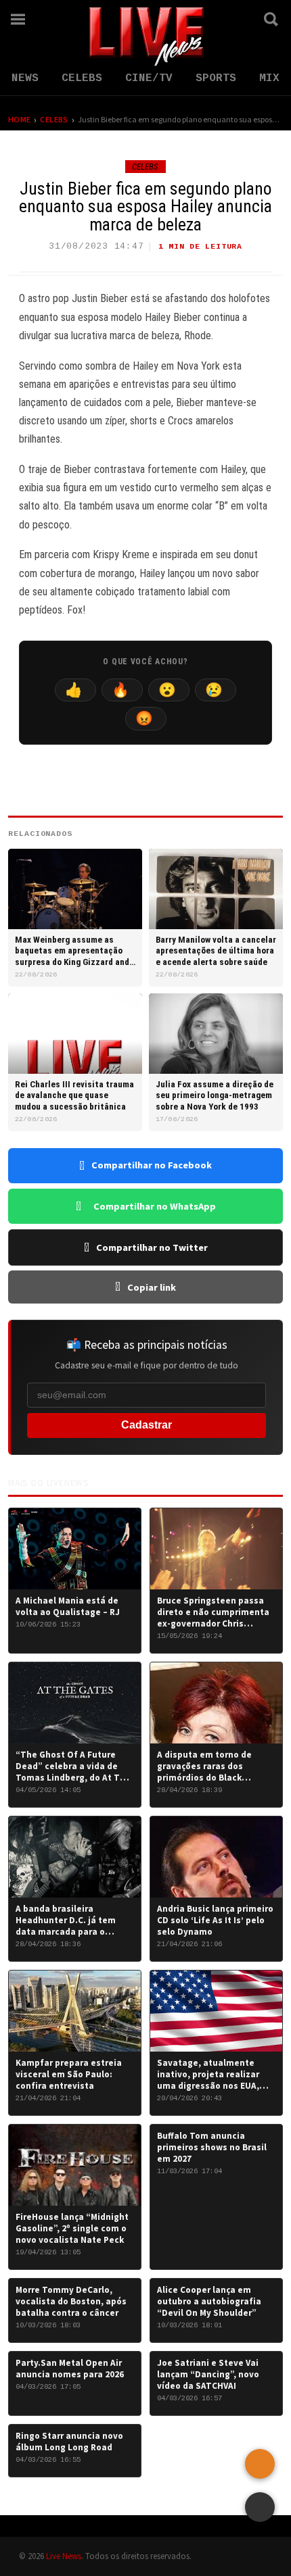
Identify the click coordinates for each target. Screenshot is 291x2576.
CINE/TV (149, 78)
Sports (216, 78)
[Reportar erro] (260, 2464)
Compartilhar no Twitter (152, 1247)
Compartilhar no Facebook (152, 1165)
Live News (64, 2556)
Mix (269, 78)
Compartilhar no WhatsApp (155, 1206)
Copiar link (152, 1287)
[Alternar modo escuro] (234, 19)
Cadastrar (147, 1425)
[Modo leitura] (260, 2507)
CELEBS (82, 78)
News (25, 78)
